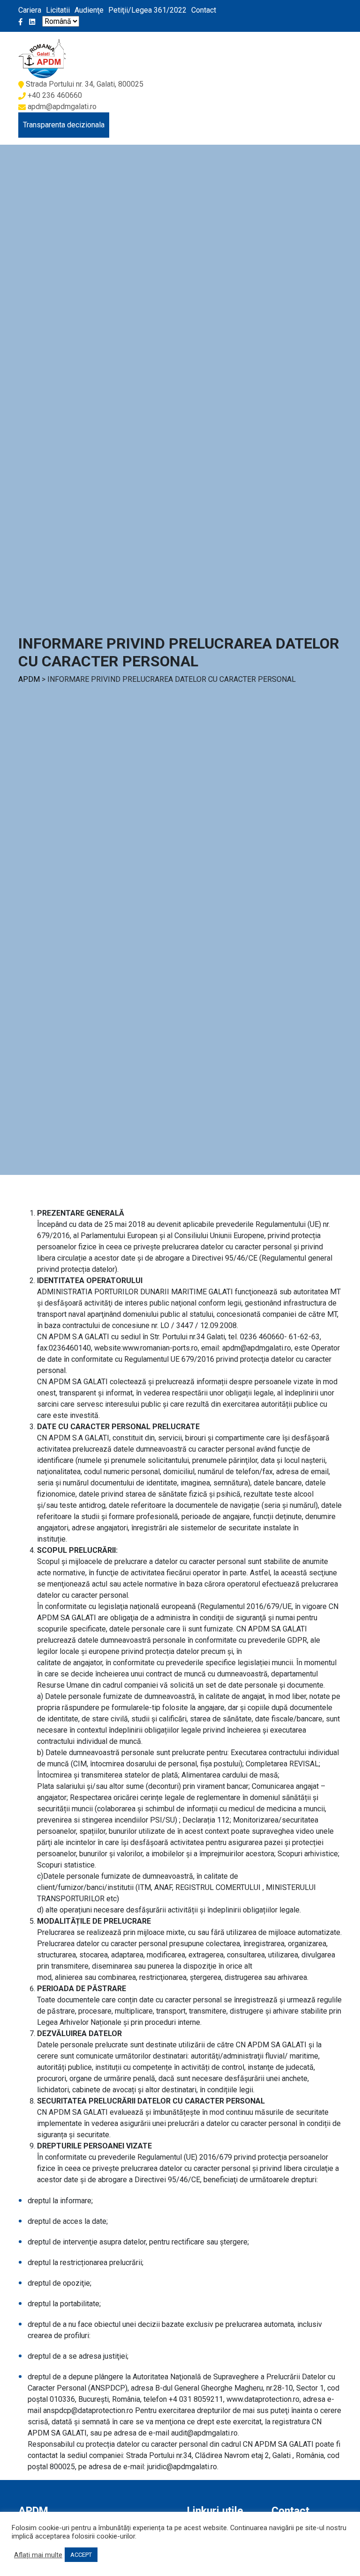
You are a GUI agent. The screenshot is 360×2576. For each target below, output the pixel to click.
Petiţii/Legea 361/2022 (147, 10)
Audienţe (89, 10)
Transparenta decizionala (64, 125)
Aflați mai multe (38, 2555)
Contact (204, 10)
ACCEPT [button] (81, 2555)
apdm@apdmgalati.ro (62, 107)
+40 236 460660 (55, 95)
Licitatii (58, 10)
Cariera (30, 10)
